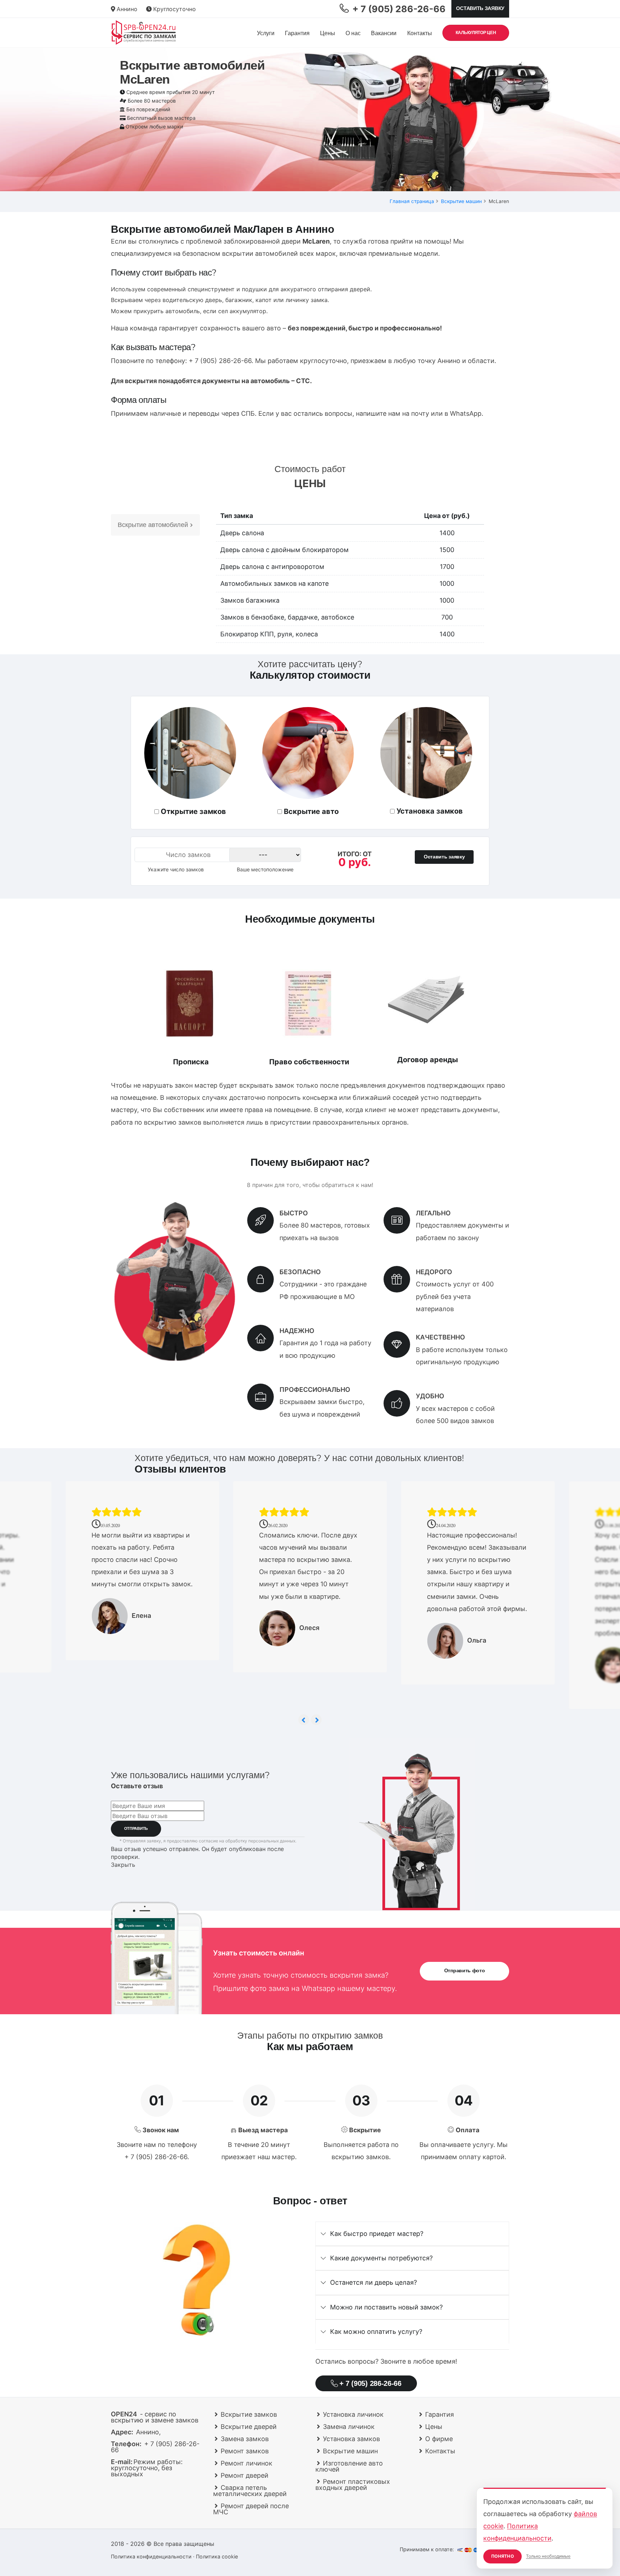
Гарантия (297, 33)
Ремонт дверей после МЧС (251, 2509)
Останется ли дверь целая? (374, 2282)
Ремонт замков (245, 2451)
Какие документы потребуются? (381, 2258)
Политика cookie (217, 2556)
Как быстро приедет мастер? (377, 2234)
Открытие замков (193, 811)
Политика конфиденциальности (151, 2556)
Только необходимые (548, 2556)
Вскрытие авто (311, 811)
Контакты (420, 33)
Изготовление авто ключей (349, 2466)
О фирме (439, 2439)
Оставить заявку (480, 8)
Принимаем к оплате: (428, 2549)
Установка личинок (353, 2414)
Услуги (266, 33)
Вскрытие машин (461, 201)
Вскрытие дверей (249, 2427)
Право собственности (309, 1062)
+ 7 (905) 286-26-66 (220, 361)
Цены (328, 33)
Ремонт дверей (245, 2475)
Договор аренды (428, 1060)
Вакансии (384, 33)
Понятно (502, 2556)
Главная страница (412, 201)
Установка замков (430, 811)
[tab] (412, 2234)
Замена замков (245, 2439)
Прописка (191, 1062)
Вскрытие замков (249, 2414)
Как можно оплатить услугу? (376, 2332)
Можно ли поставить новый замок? (386, 2307)
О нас (353, 33)
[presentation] (304, 1720)
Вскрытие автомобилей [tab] (153, 525)
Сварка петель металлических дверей (250, 2491)
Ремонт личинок (246, 2463)
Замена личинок (349, 2427)
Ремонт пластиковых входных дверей (353, 2485)
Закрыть (123, 1865)
